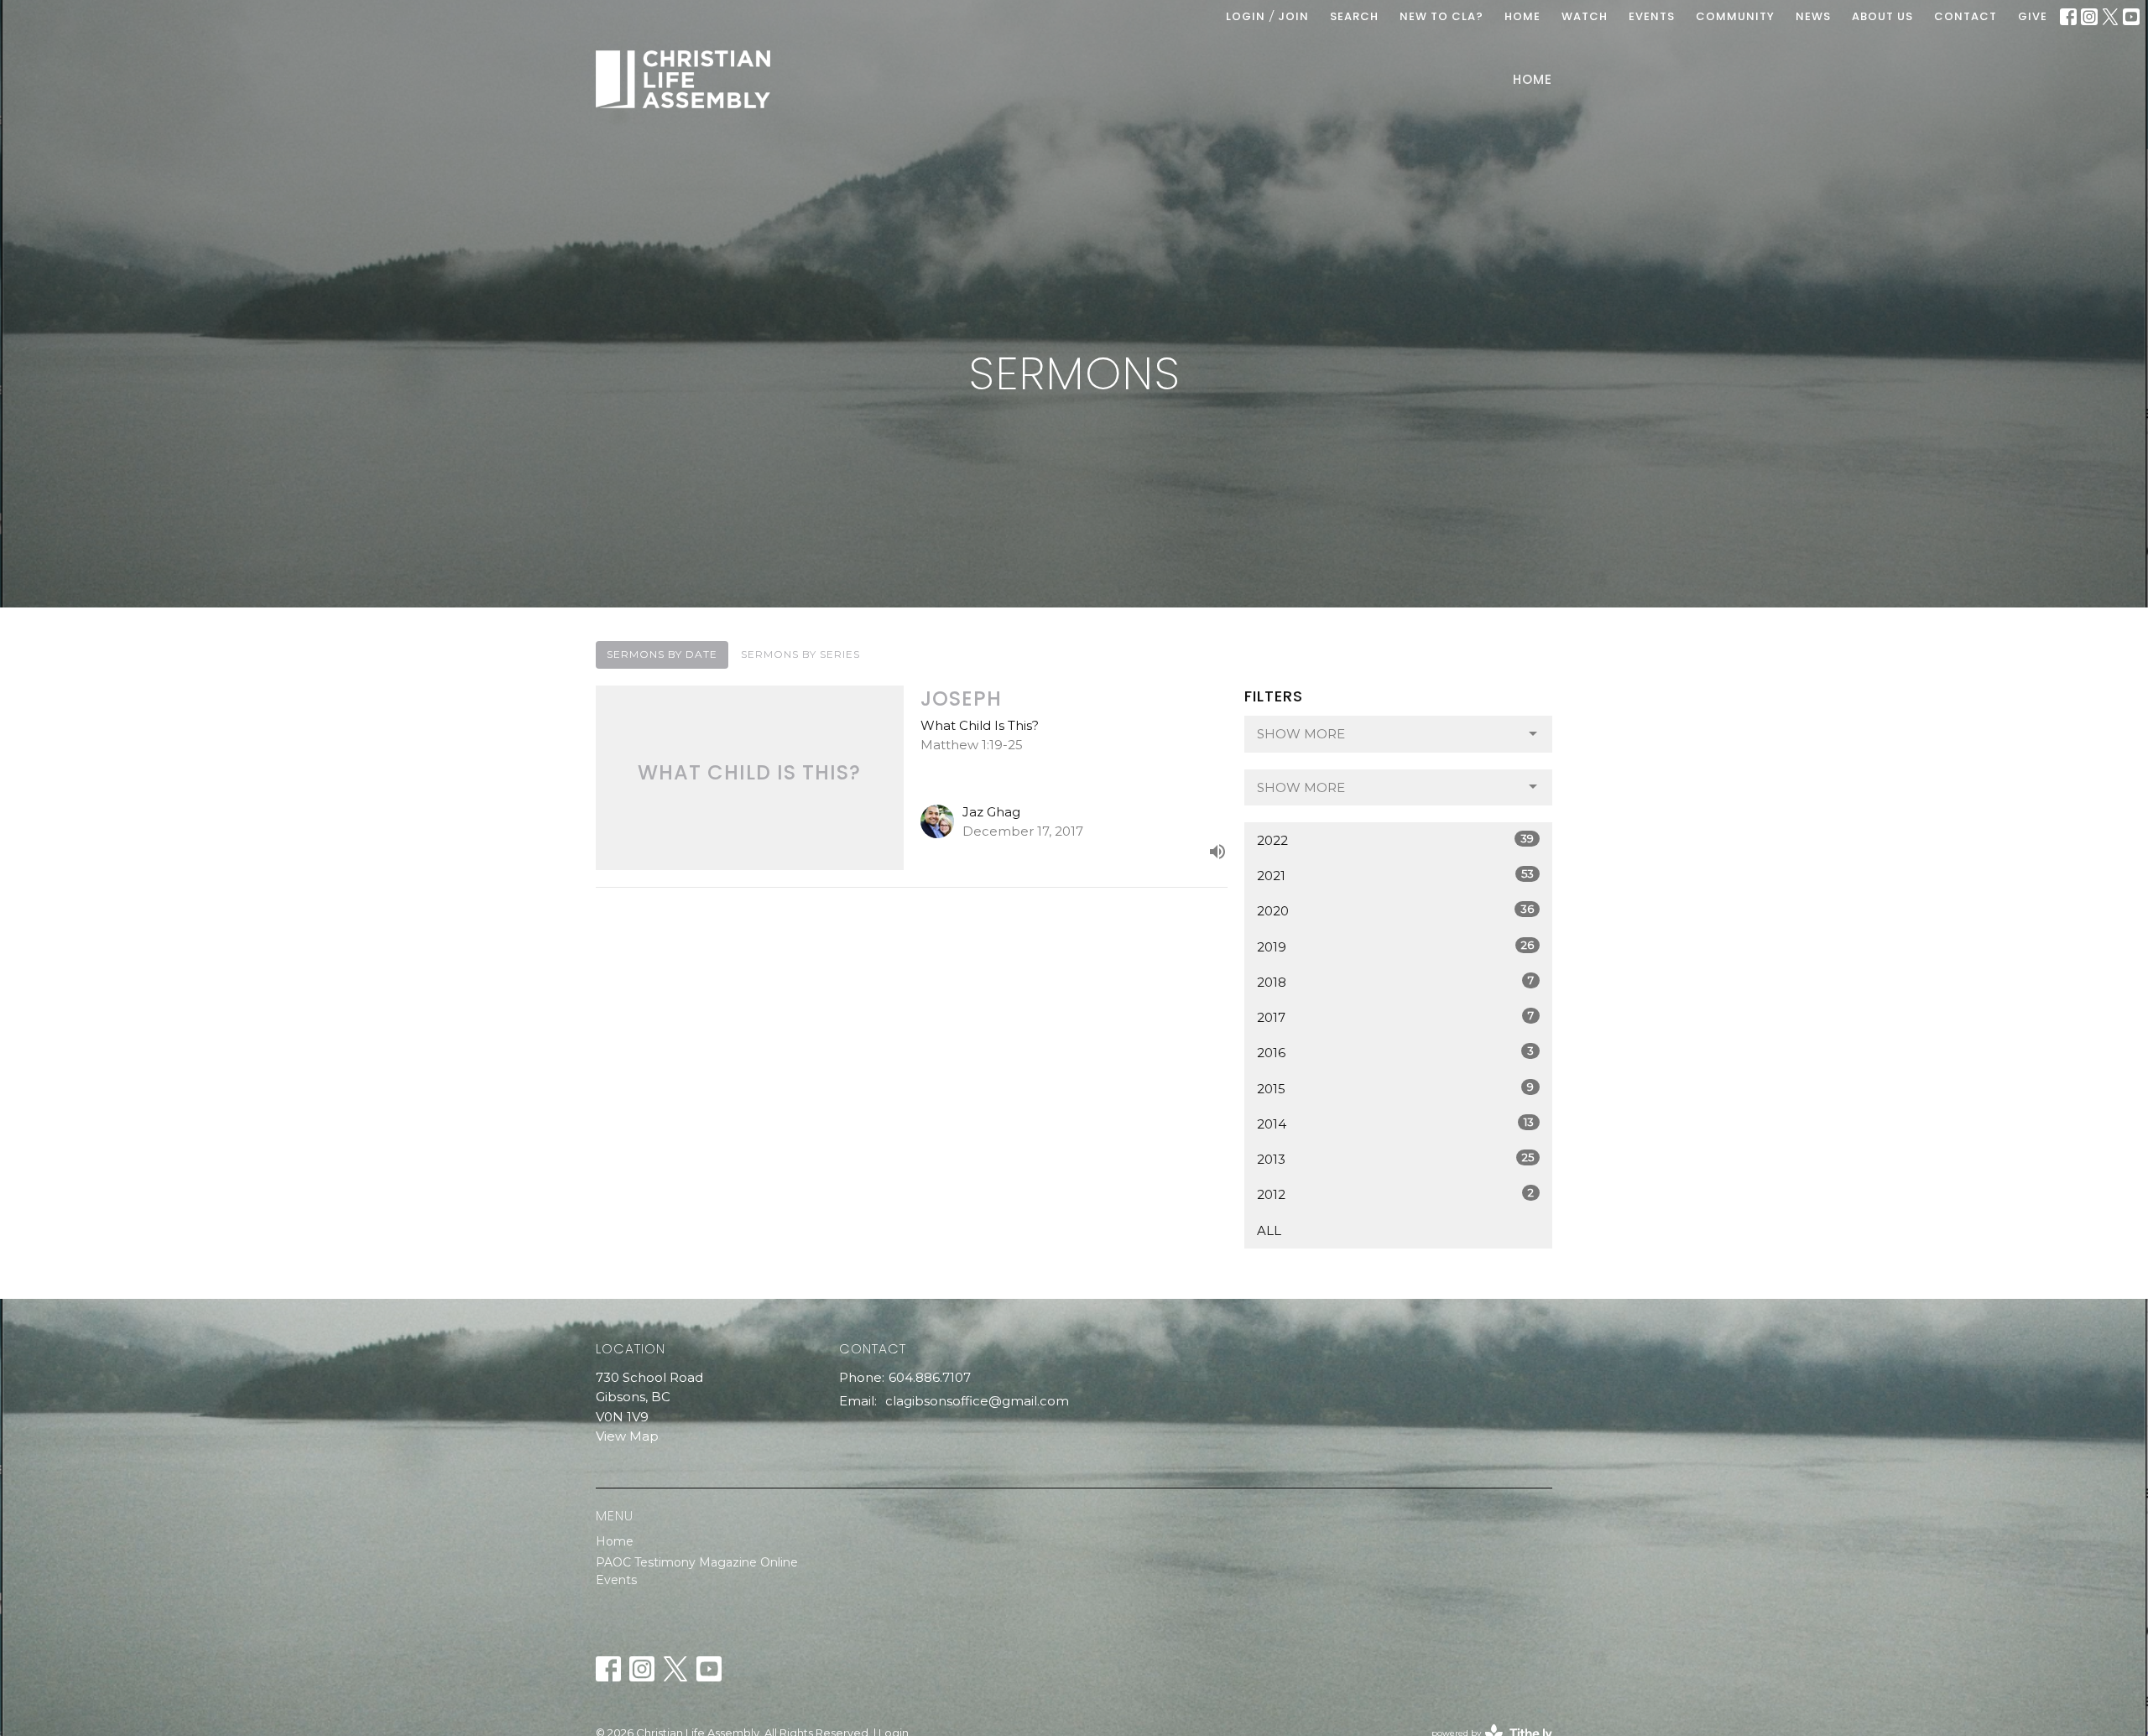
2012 (1395, 1194)
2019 (1395, 946)
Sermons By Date (662, 654)
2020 (1395, 910)
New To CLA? (1442, 16)
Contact (1966, 16)
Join (1293, 16)
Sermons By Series (800, 654)
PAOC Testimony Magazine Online (697, 1562)
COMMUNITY (1735, 16)
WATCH (1585, 16)
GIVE (2033, 16)
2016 (1395, 1052)
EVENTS (1652, 16)
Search (1354, 16)
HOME (1522, 16)
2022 (1395, 840)
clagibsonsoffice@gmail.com (977, 1401)
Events (616, 1580)
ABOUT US (1882, 16)
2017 (1395, 1017)
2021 (1395, 875)
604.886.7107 (930, 1377)
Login (1246, 16)
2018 (1395, 982)
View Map (627, 1436)
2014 (1395, 1123)
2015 (1395, 1088)
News (1813, 16)
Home (1533, 79)
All (1269, 1230)
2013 (1395, 1159)
